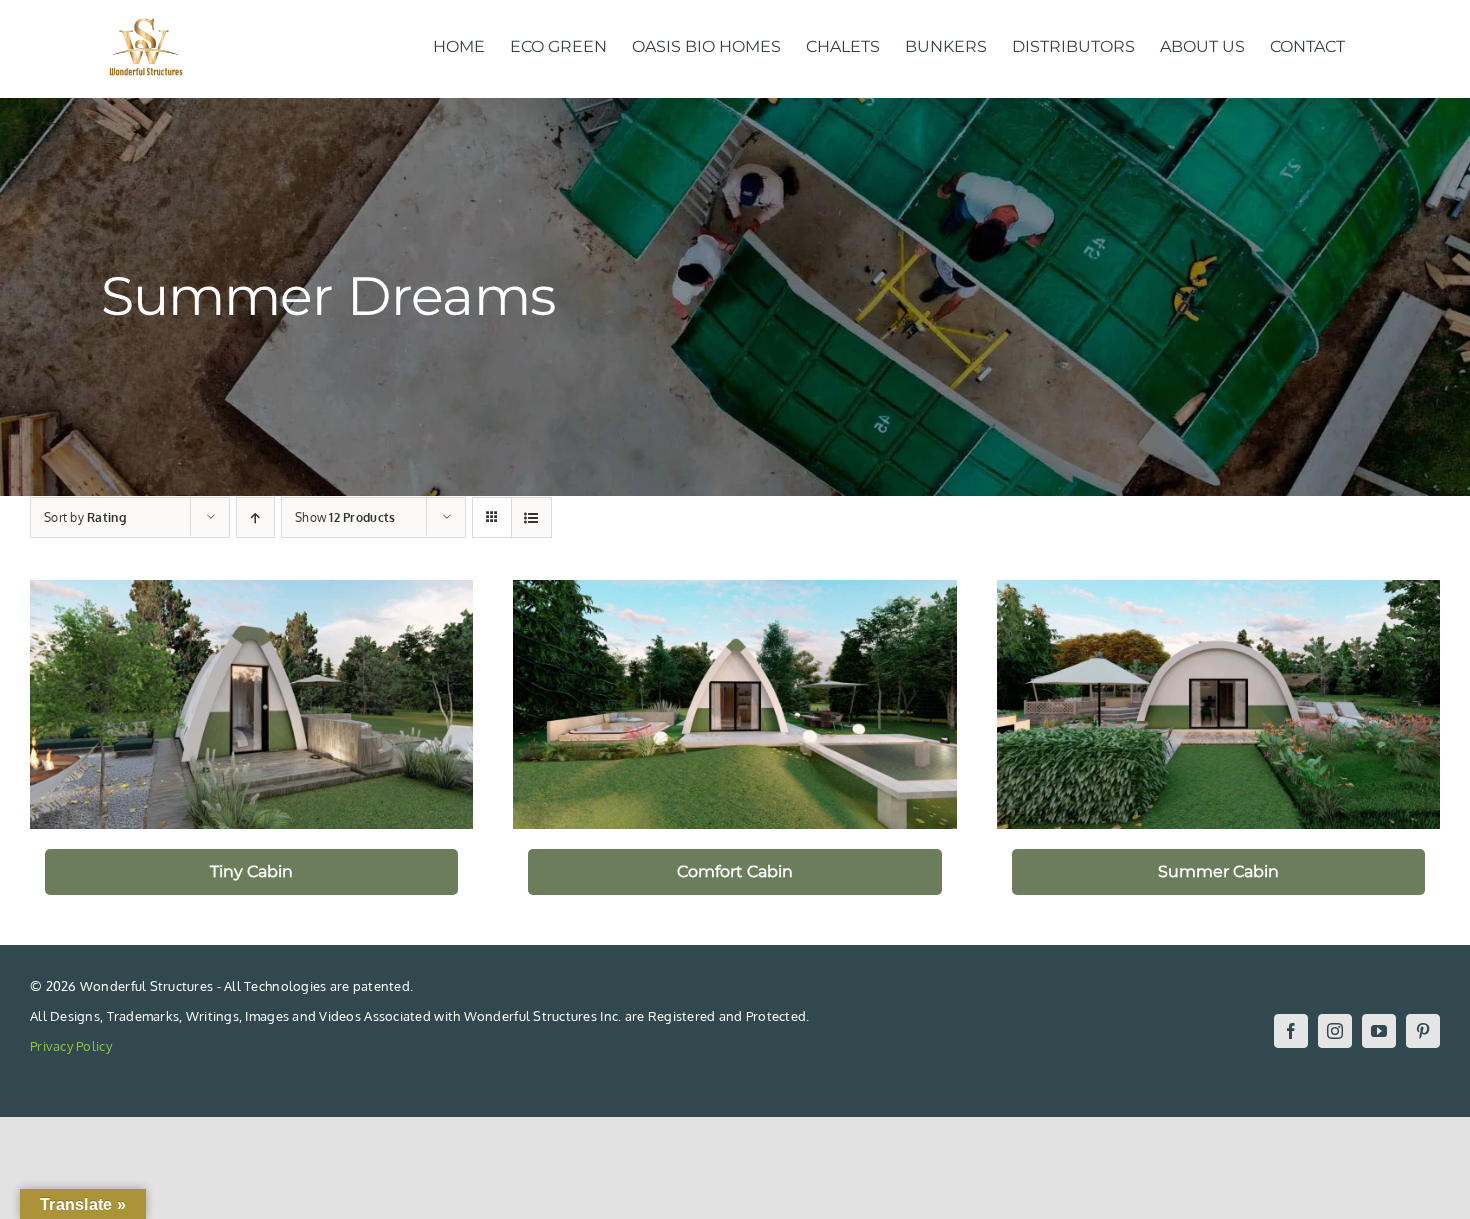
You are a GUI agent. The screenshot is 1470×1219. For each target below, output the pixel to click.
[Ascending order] (255, 517)
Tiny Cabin (251, 871)
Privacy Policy (71, 1046)
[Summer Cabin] (1218, 704)
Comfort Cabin (735, 871)
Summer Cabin (1218, 871)
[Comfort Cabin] (734, 704)
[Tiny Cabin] (251, 704)
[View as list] (531, 517)
